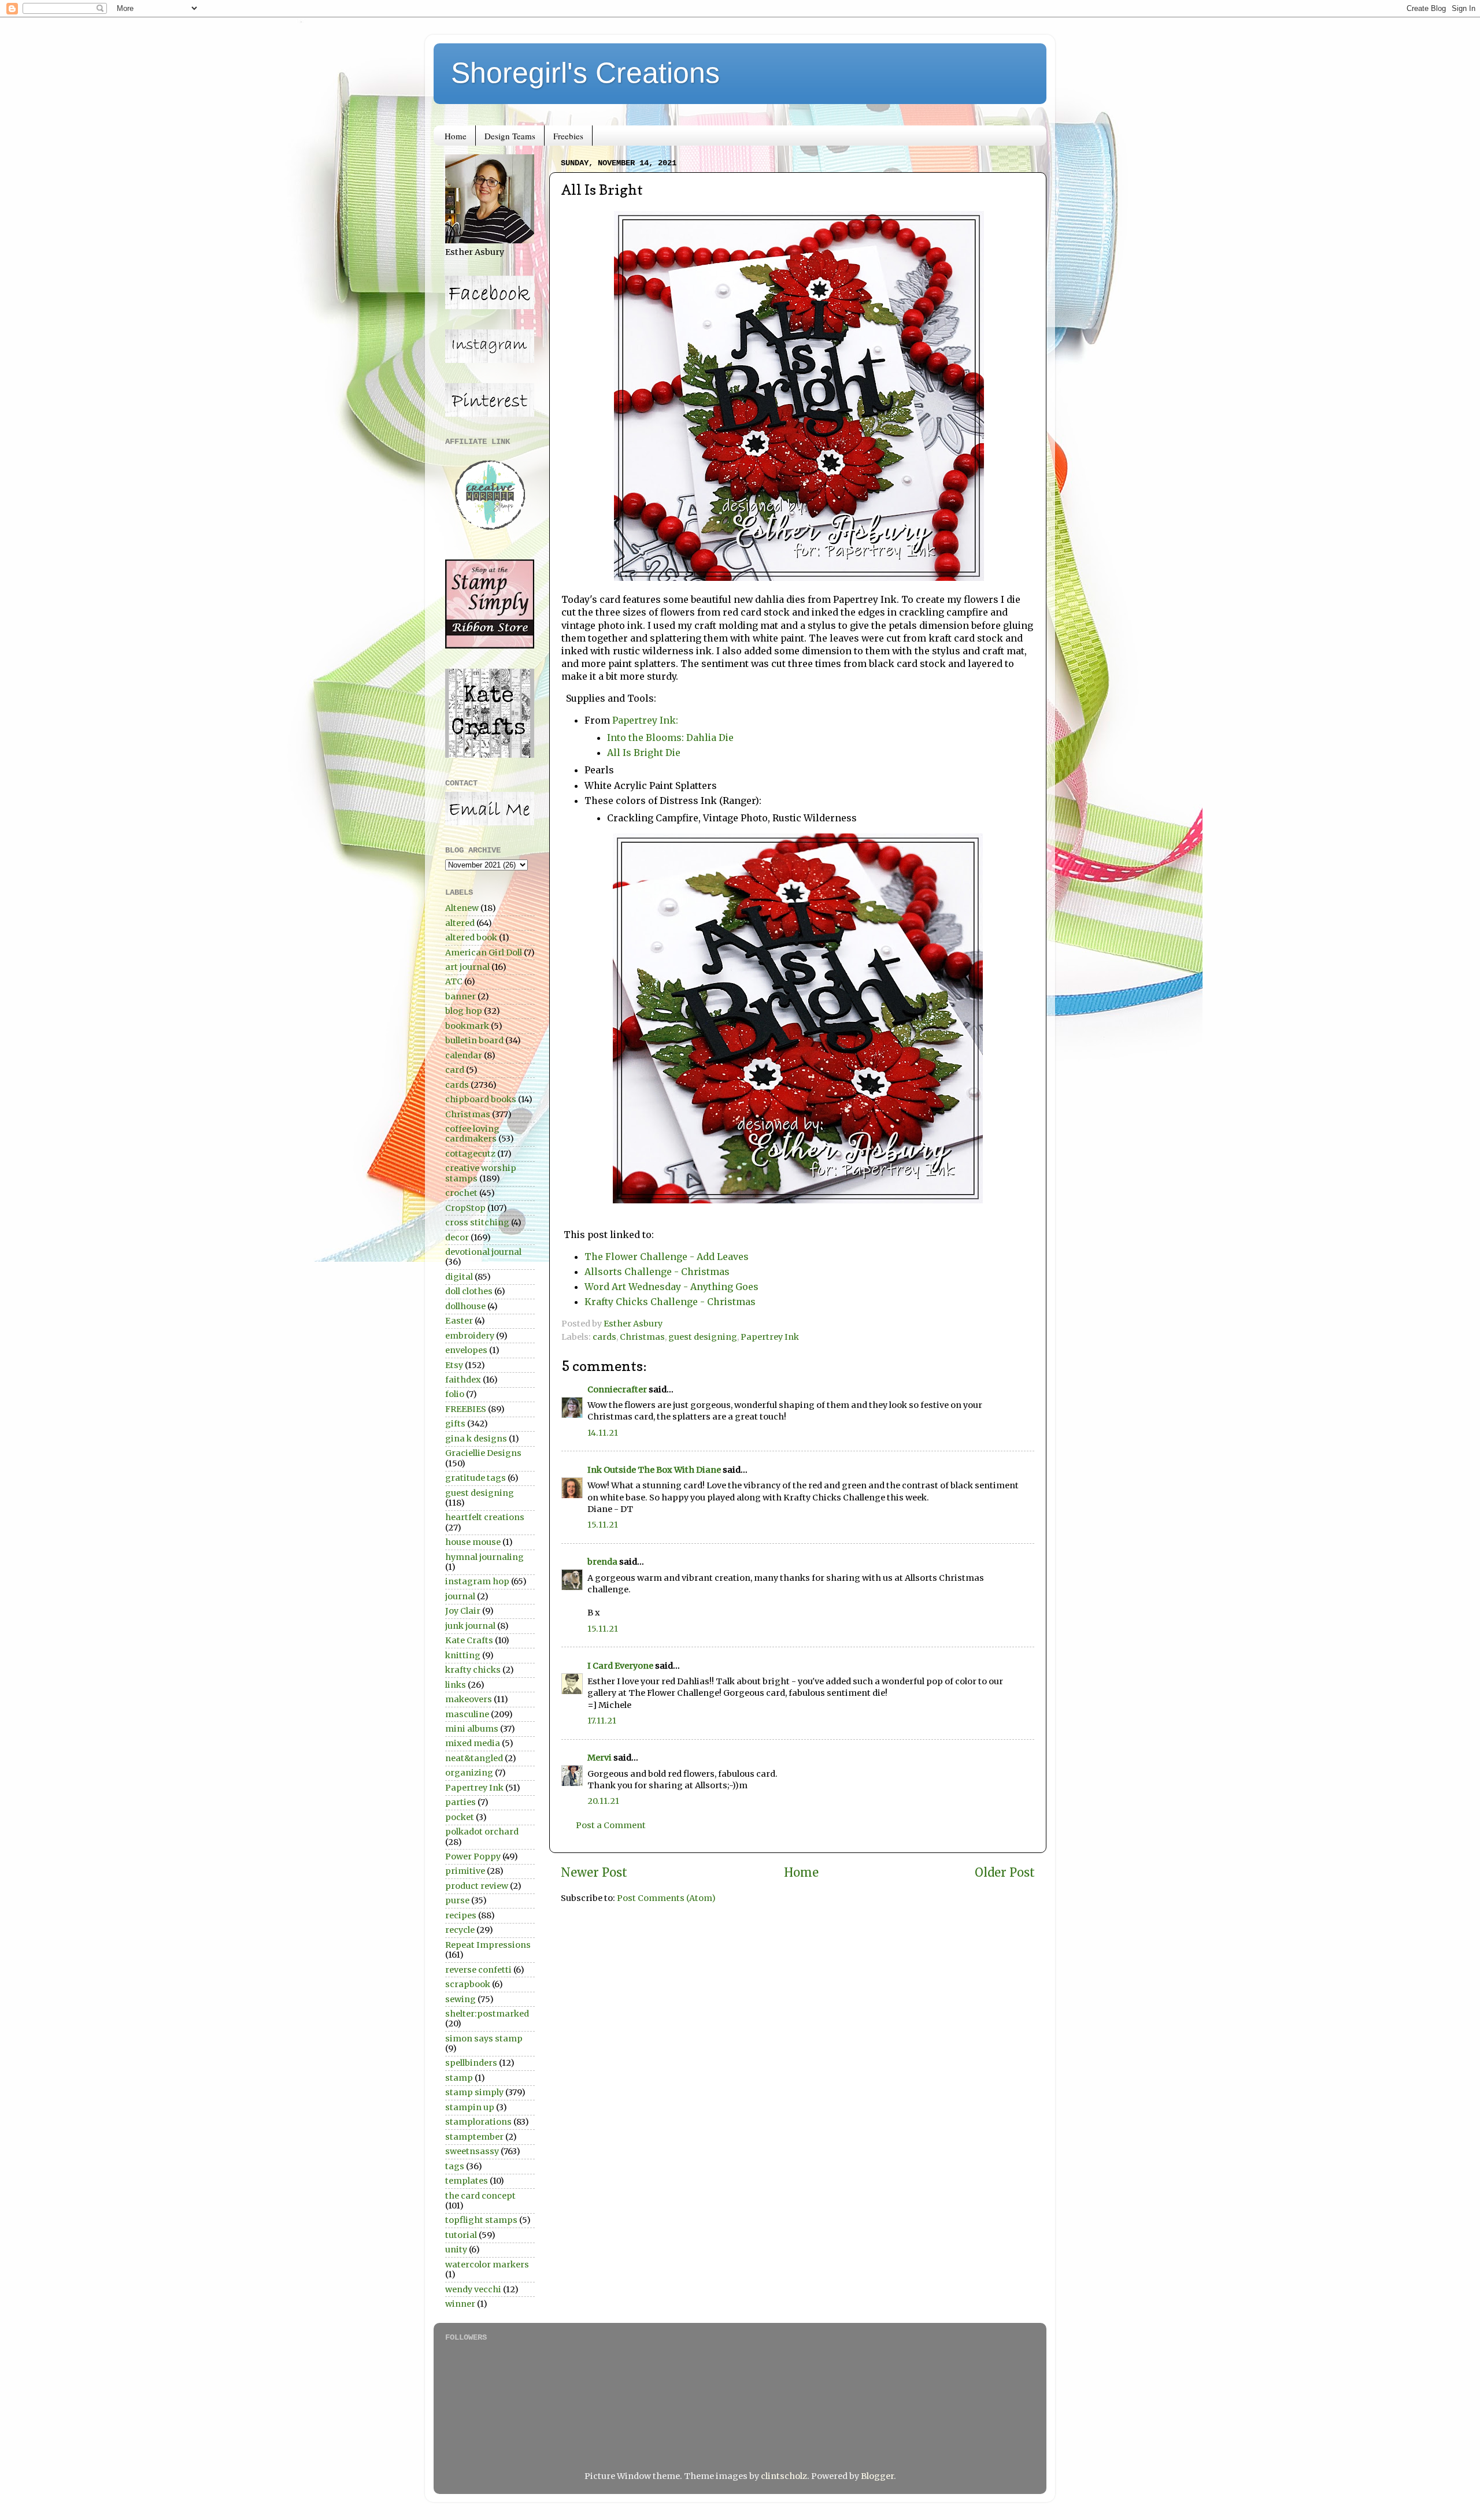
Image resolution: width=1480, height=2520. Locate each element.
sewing (460, 1999)
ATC (454, 981)
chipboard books (481, 1099)
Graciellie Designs (483, 1453)
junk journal (470, 1626)
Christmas (642, 1337)
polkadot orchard (482, 1832)
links (456, 1685)
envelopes (466, 1350)
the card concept (480, 2196)
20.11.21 (603, 1801)
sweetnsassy (472, 2151)
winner (460, 2304)
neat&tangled (474, 1758)
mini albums (472, 1729)
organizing (469, 1773)
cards (604, 1337)
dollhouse (465, 1306)
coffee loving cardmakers (472, 1134)
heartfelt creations (485, 1517)
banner (460, 996)
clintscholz (784, 2476)
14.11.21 (603, 1433)
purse (457, 1900)
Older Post (1005, 1873)
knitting (463, 1655)
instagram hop (477, 1581)
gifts (455, 1424)
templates (467, 2181)
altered (460, 923)
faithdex (463, 1380)
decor (457, 1237)
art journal (467, 967)
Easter (459, 1321)
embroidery (470, 1336)
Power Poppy (473, 1856)
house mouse (473, 1542)
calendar (464, 1055)
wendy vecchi (473, 2289)
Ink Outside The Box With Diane (654, 1470)
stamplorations (478, 2122)
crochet (461, 1193)
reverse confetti (478, 1970)
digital (459, 1277)
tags (455, 2166)
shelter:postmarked (487, 2014)
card (455, 1070)
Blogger (877, 2476)
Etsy (454, 1365)
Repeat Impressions (488, 1945)
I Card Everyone (620, 1666)
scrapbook (468, 1984)
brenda (602, 1562)
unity (456, 2250)
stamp (459, 2078)
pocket (460, 1817)
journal (460, 1596)
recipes (461, 1915)
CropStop (465, 1208)
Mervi (600, 1758)
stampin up (470, 2107)
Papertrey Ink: (645, 720)
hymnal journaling (484, 1557)
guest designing (703, 1337)
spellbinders (471, 2063)
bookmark (467, 1026)
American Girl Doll (484, 953)
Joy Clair (463, 1611)
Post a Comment (611, 1825)
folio (455, 1394)
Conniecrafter (617, 1389)
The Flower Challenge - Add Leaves (667, 1257)
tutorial (461, 2235)
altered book (471, 937)
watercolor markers (487, 2265)
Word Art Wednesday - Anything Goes (671, 1287)
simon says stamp (484, 2039)
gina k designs (476, 1439)
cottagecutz (470, 1154)
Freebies (568, 136)
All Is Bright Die (644, 753)
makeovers (469, 1699)
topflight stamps (481, 2220)
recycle (460, 1930)
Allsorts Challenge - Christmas (657, 1272)
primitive (465, 1871)
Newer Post (594, 1873)
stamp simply (474, 2092)
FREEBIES (466, 1409)
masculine (467, 1714)
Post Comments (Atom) (666, 1898)
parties (460, 1802)
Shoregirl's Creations (585, 73)
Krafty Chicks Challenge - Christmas (670, 1302)
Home (456, 136)
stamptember (474, 2137)
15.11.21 (603, 1525)
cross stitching (477, 1222)
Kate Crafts (469, 1640)
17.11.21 (602, 1721)
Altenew (462, 908)
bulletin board (474, 1040)
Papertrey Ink (770, 1337)
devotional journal (483, 1252)
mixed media (473, 1743)
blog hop (464, 1011)
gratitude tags (476, 1478)
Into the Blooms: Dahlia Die (670, 738)
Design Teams (510, 136)
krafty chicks (473, 1670)
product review (477, 1886)
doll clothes (469, 1291)
